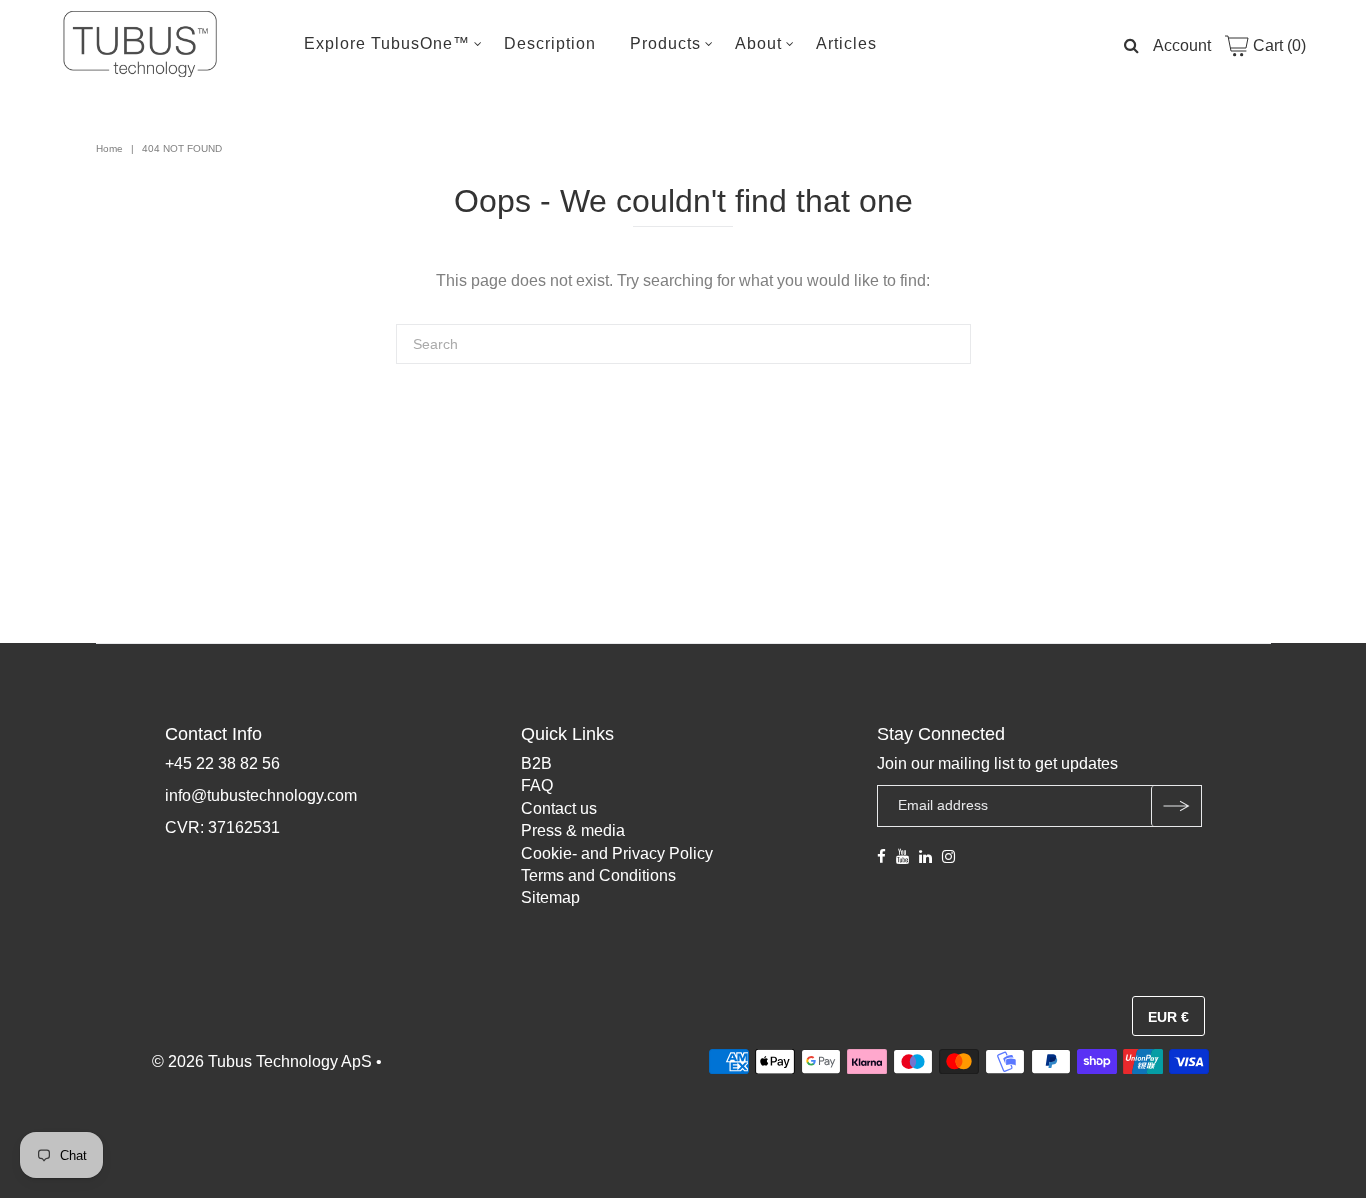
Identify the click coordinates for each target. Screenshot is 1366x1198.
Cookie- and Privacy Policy (617, 853)
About (758, 43)
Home (109, 148)
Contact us (559, 808)
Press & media (573, 830)
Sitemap (550, 897)
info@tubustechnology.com (261, 795)
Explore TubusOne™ (387, 43)
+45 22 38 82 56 (222, 763)
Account (1182, 45)
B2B (536, 763)
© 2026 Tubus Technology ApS (262, 1061)
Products (665, 43)
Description (550, 43)
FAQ (537, 785)
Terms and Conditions (598, 875)
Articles (846, 43)
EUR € (1168, 1017)
